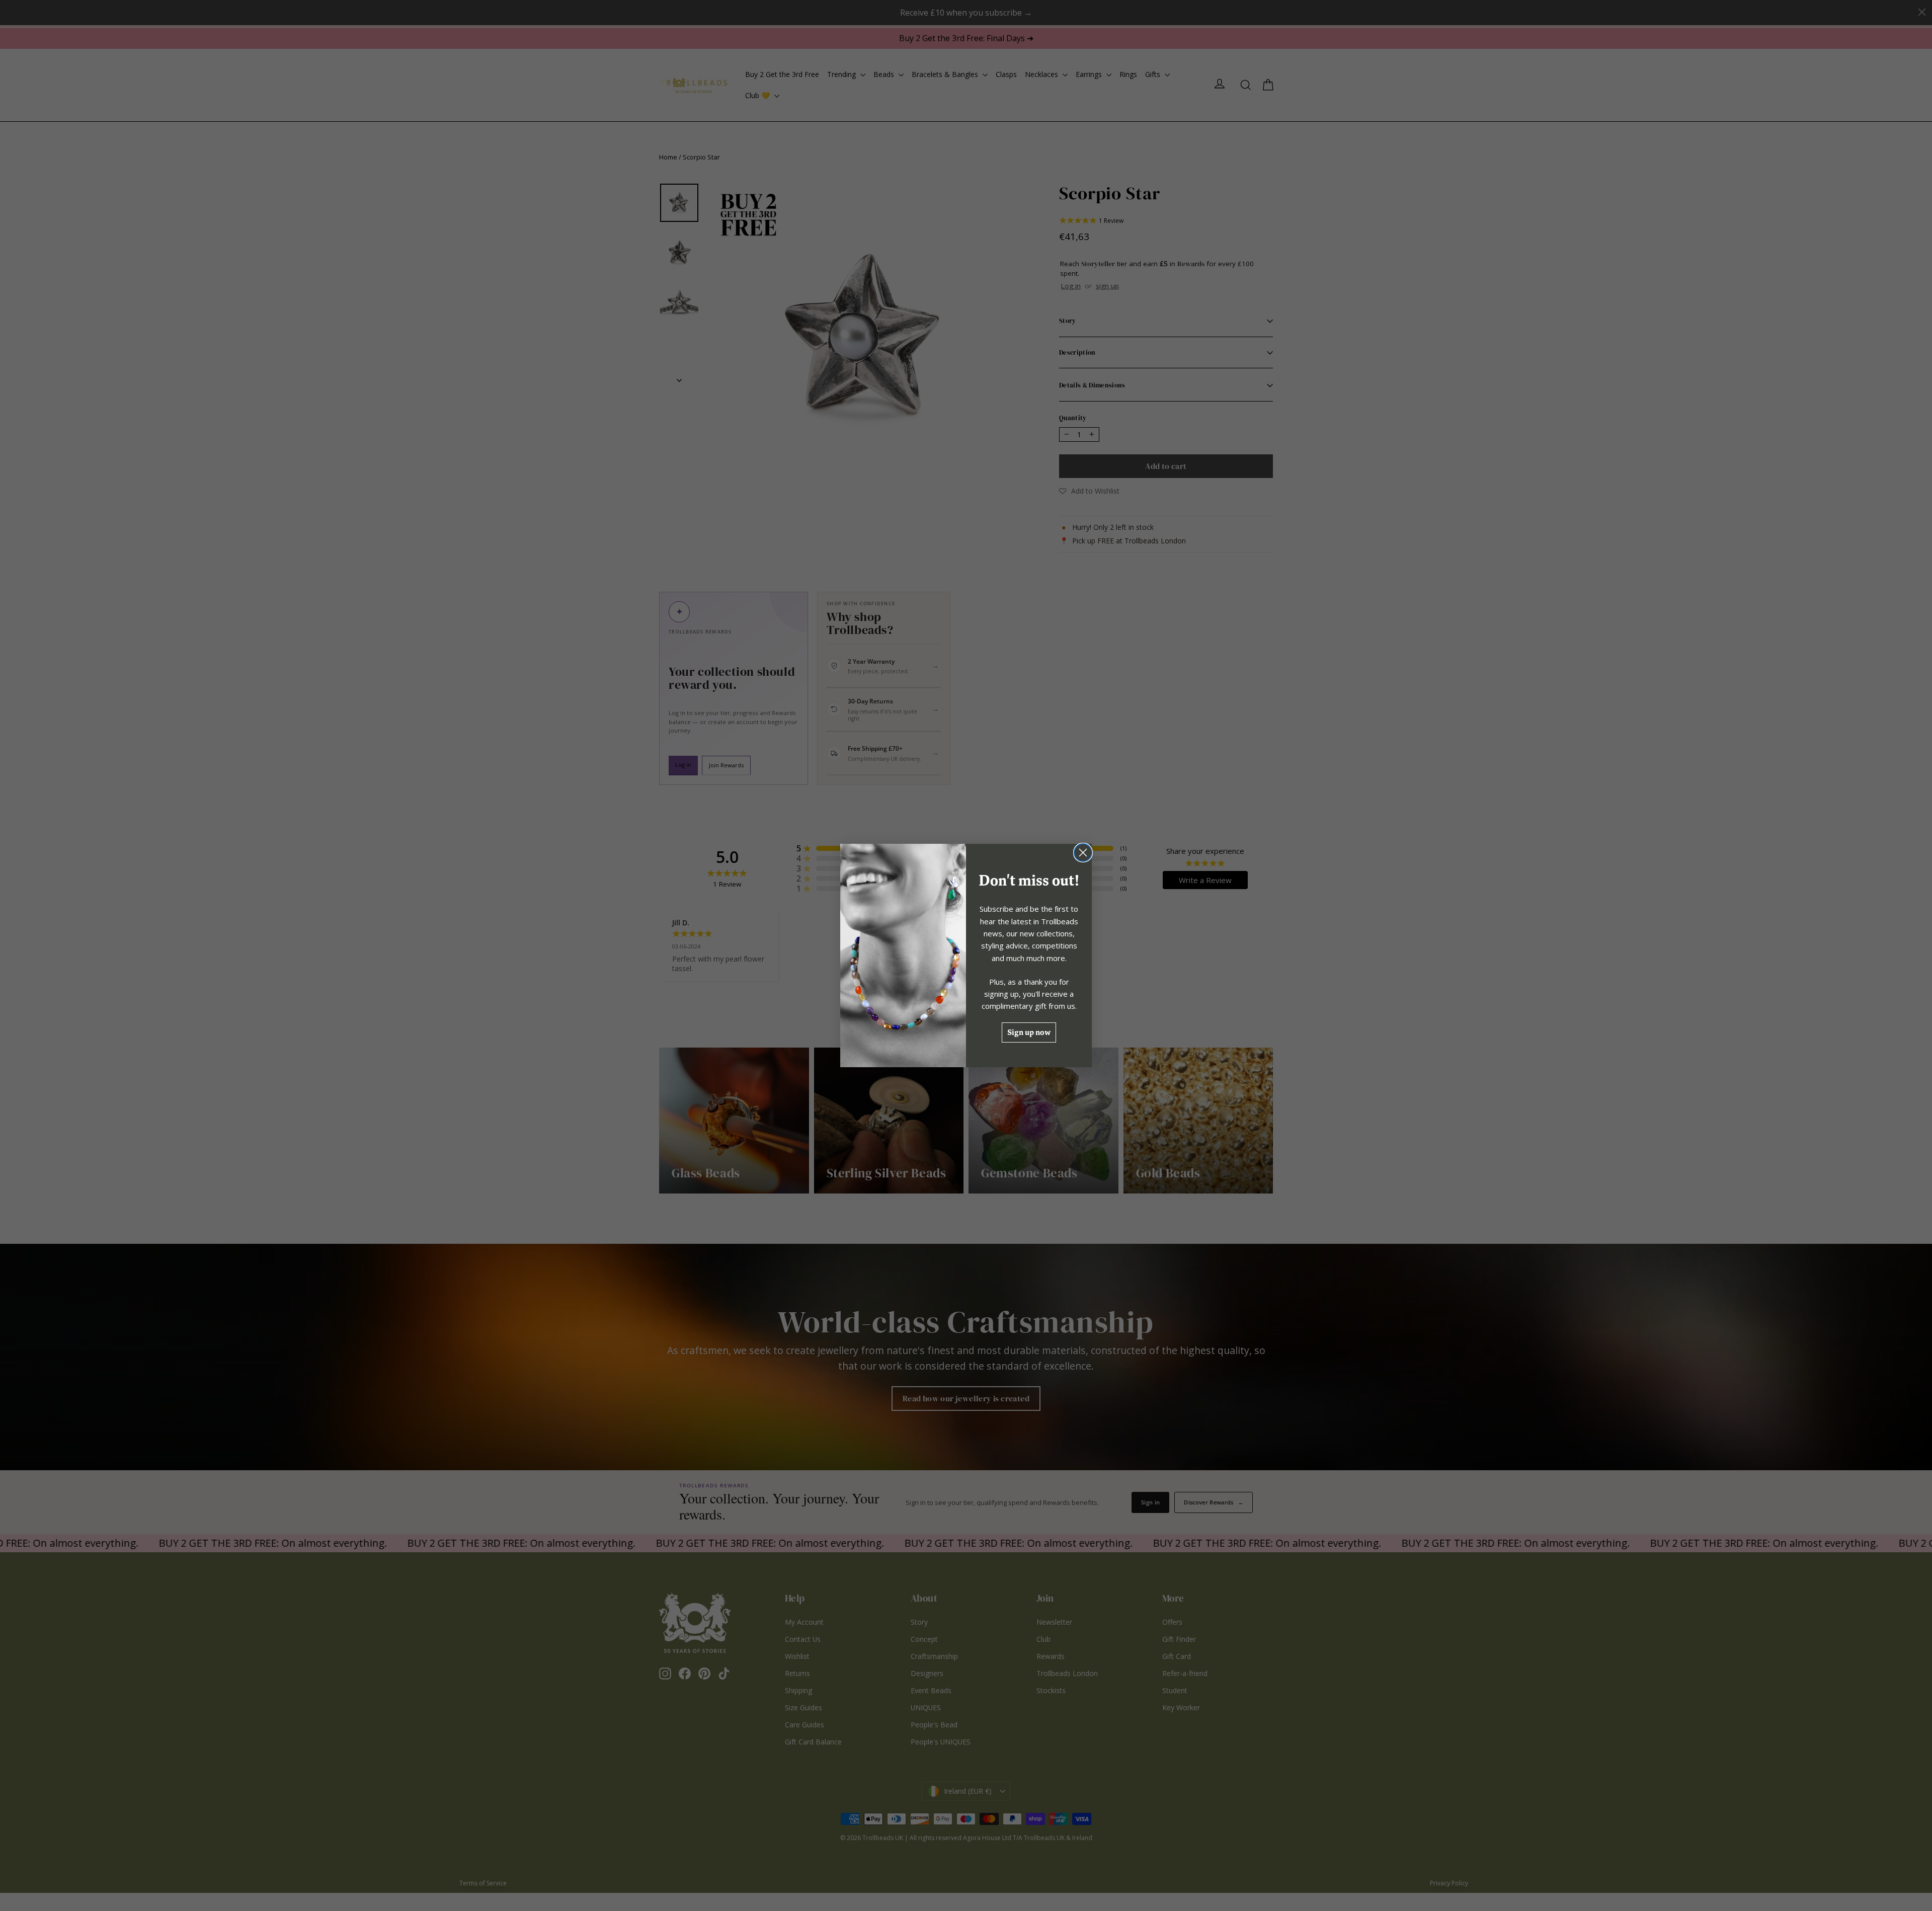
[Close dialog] (1083, 853)
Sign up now (1029, 1032)
